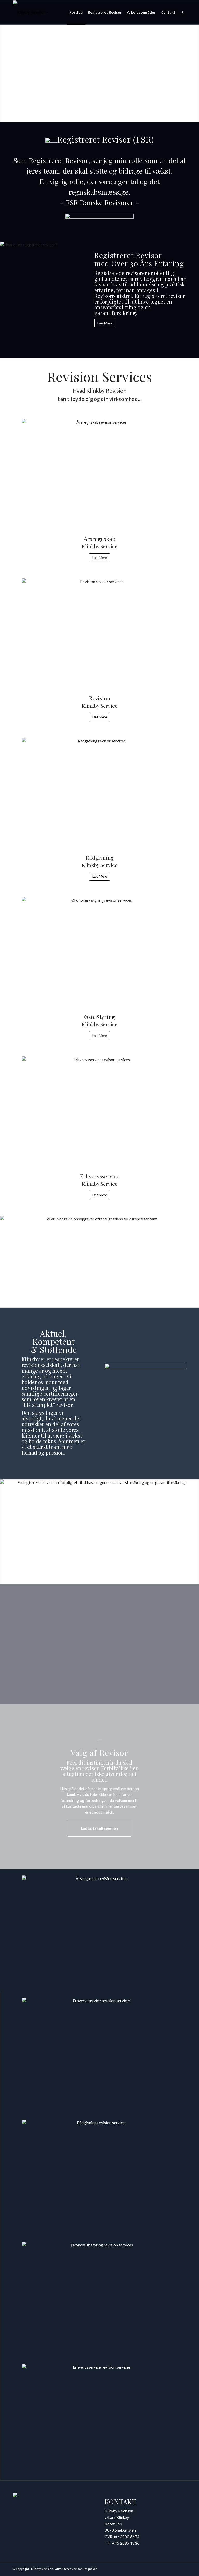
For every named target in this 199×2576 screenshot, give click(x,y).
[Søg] (182, 12)
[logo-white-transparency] (49, 12)
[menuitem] (76, 12)
